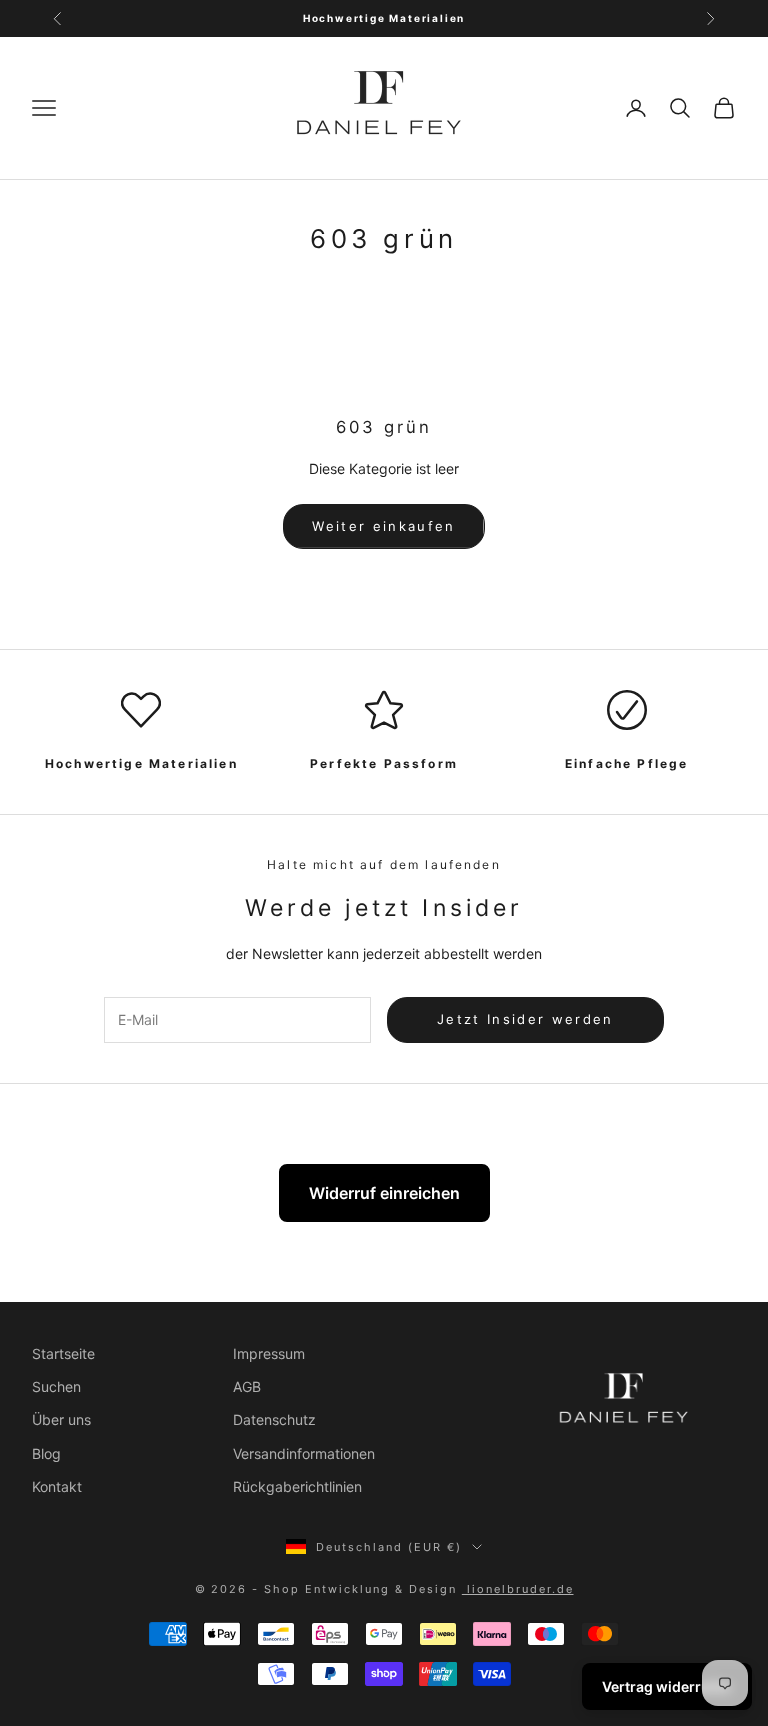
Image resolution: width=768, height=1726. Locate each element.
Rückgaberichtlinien (297, 1486)
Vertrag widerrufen (667, 1686)
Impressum (269, 1353)
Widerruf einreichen (384, 1193)
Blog (46, 1453)
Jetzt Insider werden (525, 1019)
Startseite (63, 1353)
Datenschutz (274, 1419)
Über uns (61, 1419)
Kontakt (57, 1486)
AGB (247, 1386)
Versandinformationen (304, 1453)
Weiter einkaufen (383, 526)
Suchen (56, 1386)
